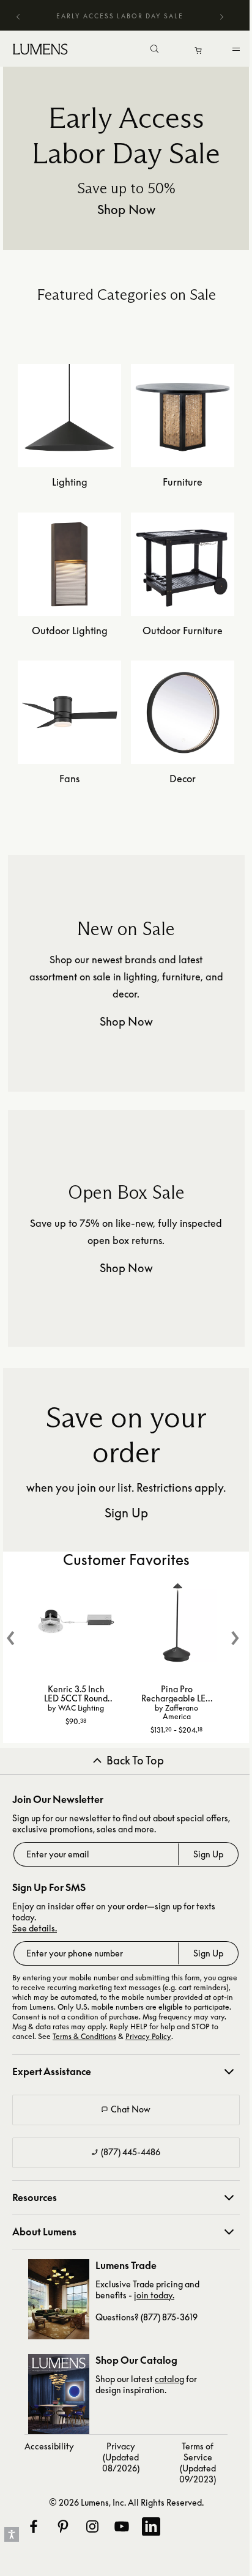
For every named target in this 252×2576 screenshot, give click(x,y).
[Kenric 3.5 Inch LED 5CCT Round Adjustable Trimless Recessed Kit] (76, 1624)
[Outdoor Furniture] (183, 612)
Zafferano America (181, 1712)
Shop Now (126, 209)
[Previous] (18, 16)
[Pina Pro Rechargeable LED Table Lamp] (177, 1624)
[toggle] (238, 52)
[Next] (221, 18)
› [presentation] (235, 1631)
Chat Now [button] (131, 2109)
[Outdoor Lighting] (69, 612)
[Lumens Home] (43, 49)
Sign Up (126, 1512)
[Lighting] (69, 464)
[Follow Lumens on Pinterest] (62, 2526)
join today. (154, 2295)
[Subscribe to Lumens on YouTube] (121, 2526)
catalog (169, 2379)
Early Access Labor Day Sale (120, 16)
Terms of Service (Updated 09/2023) (198, 2463)
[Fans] (69, 760)
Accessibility (49, 2446)
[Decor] (183, 760)
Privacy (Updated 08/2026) (121, 2457)
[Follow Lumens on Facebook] (33, 2526)
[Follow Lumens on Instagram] (92, 2526)
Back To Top (135, 1761)
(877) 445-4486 (131, 2152)
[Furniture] (183, 464)
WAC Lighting (81, 1708)
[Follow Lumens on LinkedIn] (150, 2526)
